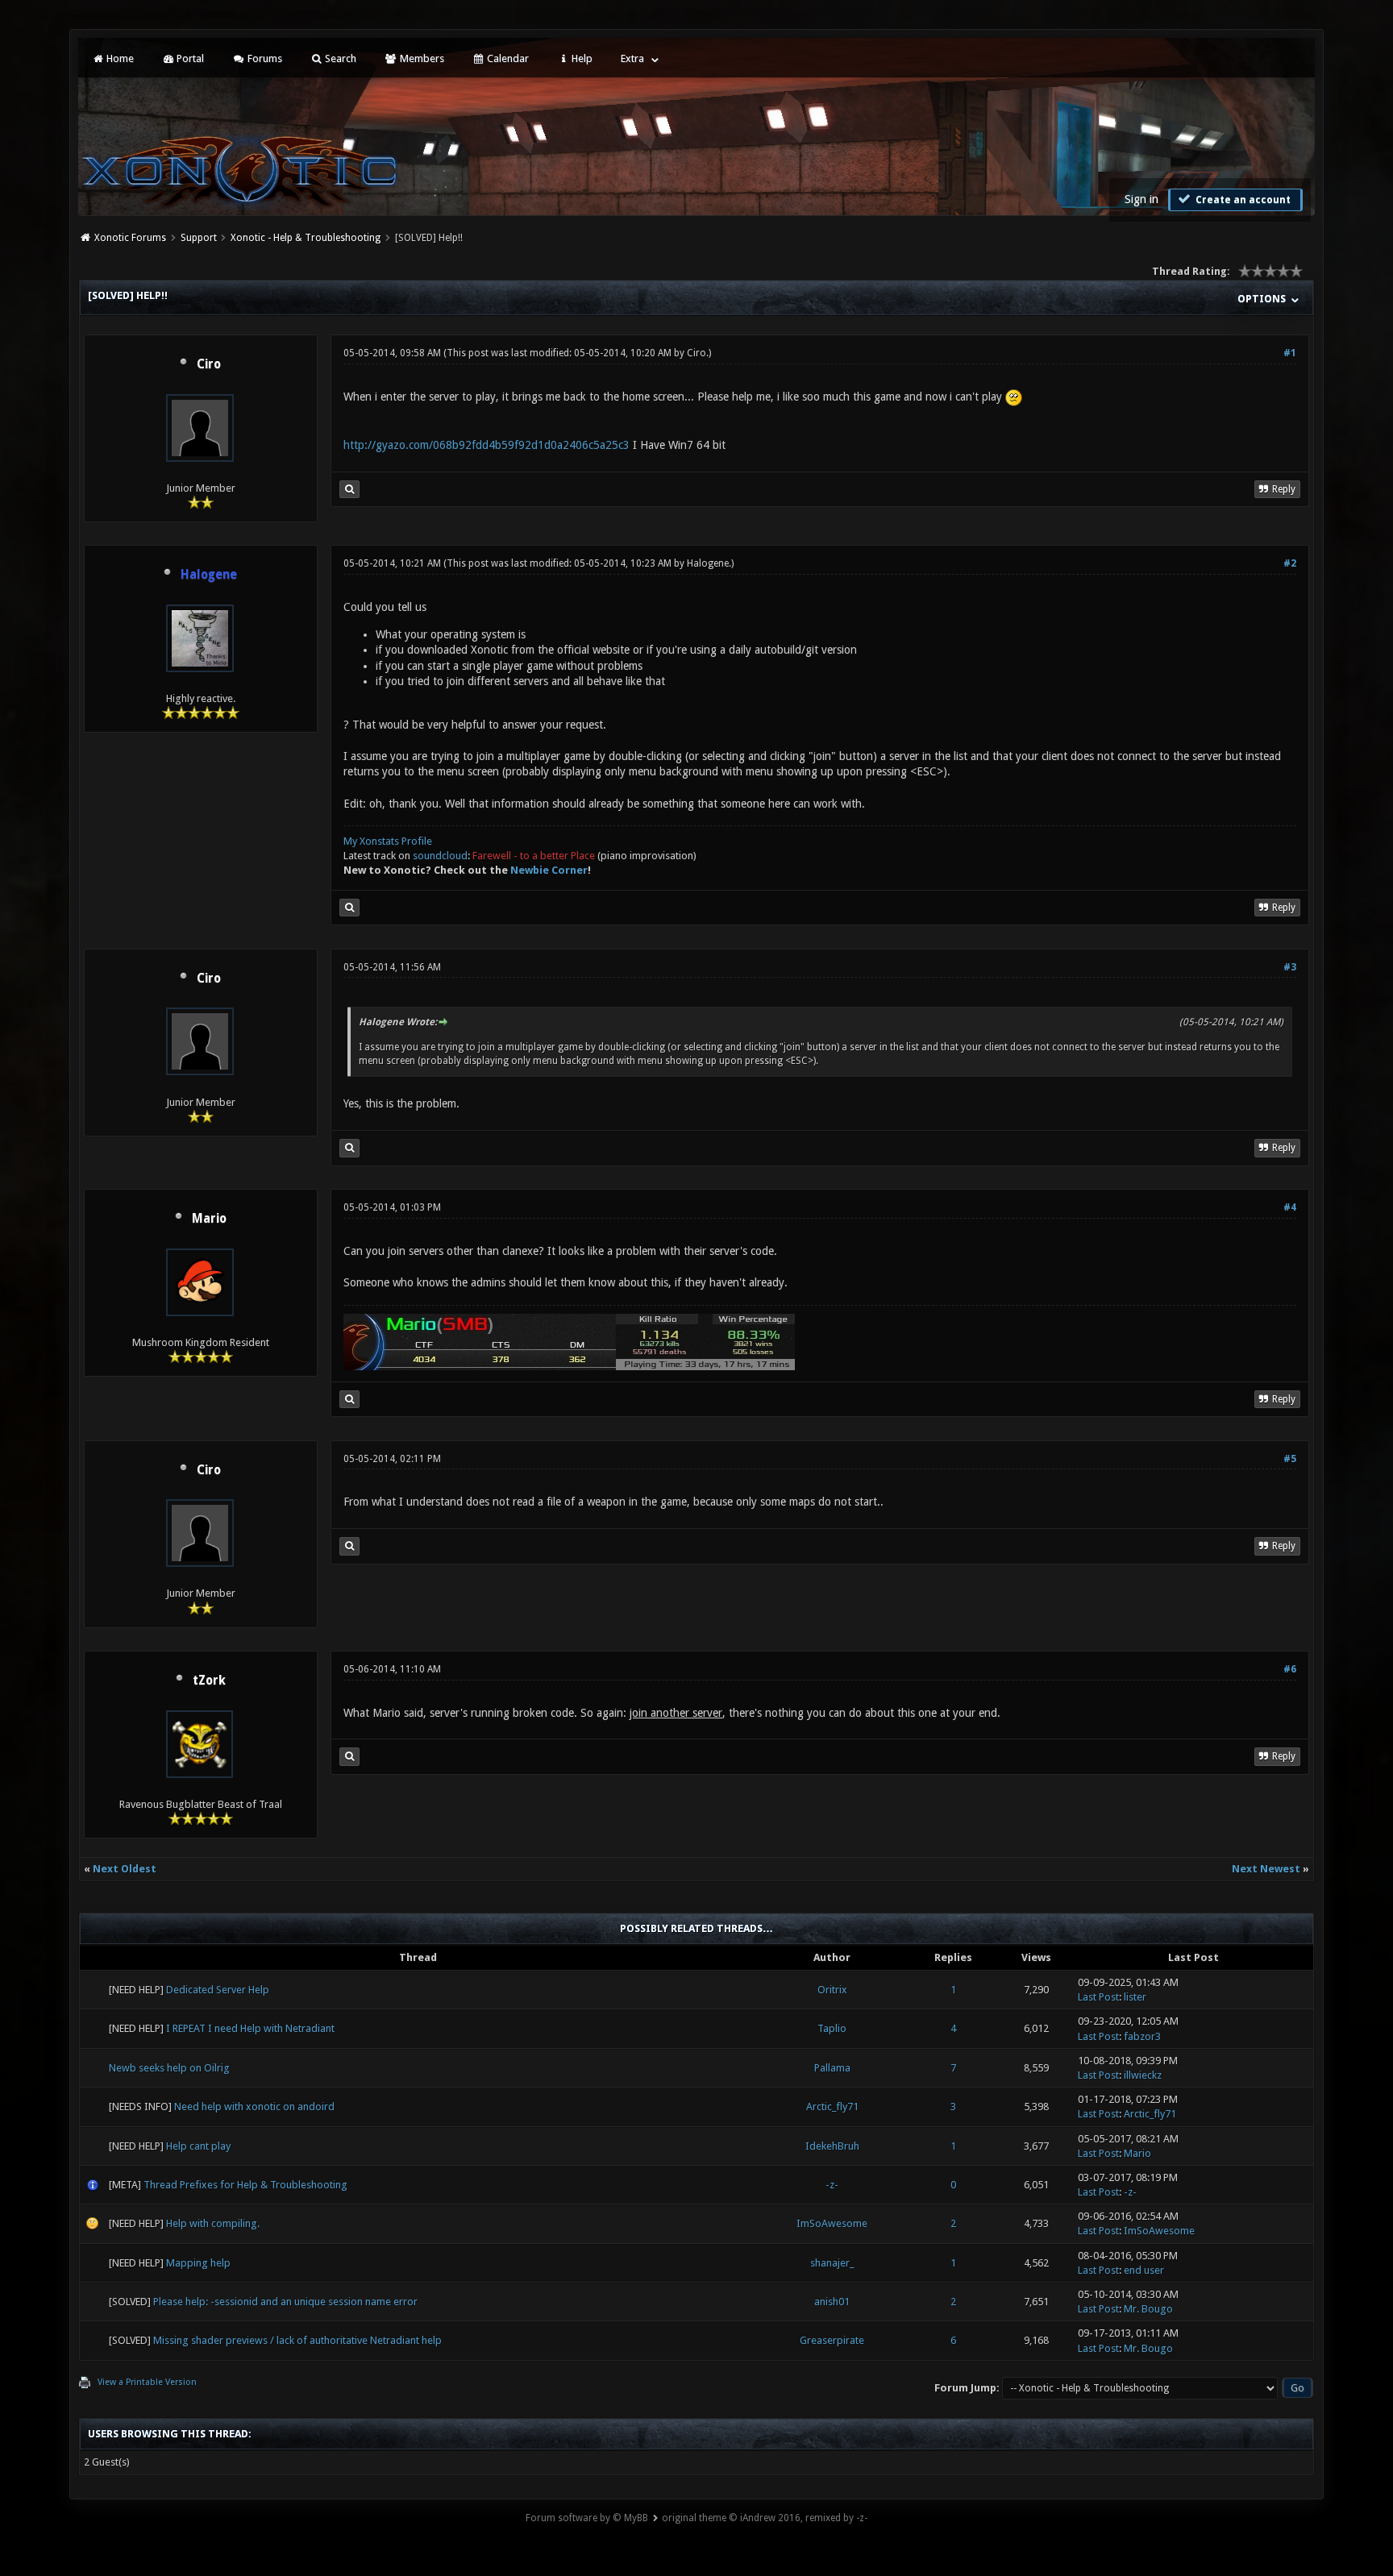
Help (581, 58)
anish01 (832, 2302)
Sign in (1141, 199)
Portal (189, 58)
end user (1144, 2270)
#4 (1290, 1207)
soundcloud (440, 856)
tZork (209, 1681)
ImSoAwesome (832, 2223)
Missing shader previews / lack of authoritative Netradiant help (297, 2340)
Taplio (832, 2028)
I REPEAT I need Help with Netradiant (250, 2028)
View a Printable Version (147, 2382)
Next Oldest (125, 1869)
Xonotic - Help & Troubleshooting (306, 238)
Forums (264, 58)
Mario (209, 1219)
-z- (832, 2185)
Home (119, 58)
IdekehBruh (832, 2146)
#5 (1290, 1459)
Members (421, 58)
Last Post (1098, 1997)
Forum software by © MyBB (587, 2518)
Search (339, 58)
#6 (1290, 1669)
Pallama (832, 2068)
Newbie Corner (549, 870)
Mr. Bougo (1148, 2309)
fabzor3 (1142, 2036)
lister (1135, 1997)
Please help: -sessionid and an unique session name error (285, 2302)
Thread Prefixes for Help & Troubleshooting (245, 2185)
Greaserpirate (832, 2340)
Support (199, 238)
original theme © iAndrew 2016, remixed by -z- (765, 2518)
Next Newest (1266, 1869)
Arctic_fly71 (832, 2107)
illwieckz (1143, 2075)
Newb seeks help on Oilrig (169, 2068)
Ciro (209, 364)
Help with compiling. (213, 2223)
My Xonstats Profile (388, 841)
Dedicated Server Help (218, 1990)
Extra (632, 58)
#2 (1290, 563)
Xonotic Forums (130, 238)
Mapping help (198, 2263)
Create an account (1242, 200)
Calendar (507, 58)
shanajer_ (832, 2263)
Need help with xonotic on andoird (254, 2107)
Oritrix (832, 1990)
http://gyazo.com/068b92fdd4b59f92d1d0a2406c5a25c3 (487, 445)
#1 (1290, 353)
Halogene (708, 563)
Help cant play (198, 2146)
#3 (1290, 967)
